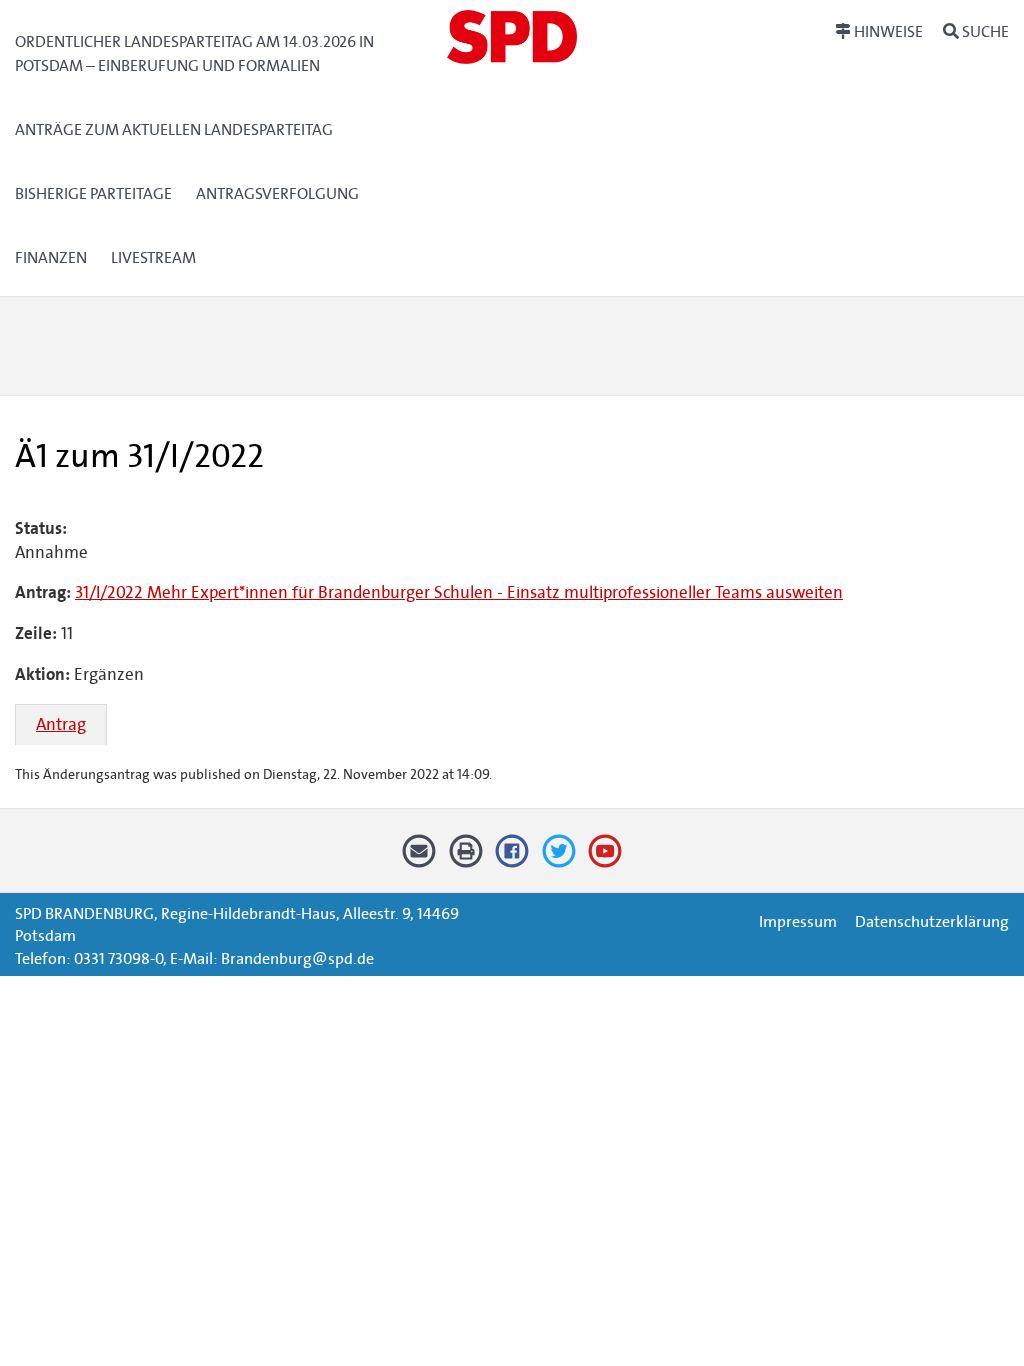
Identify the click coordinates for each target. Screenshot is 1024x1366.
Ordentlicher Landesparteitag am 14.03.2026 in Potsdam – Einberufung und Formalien (194, 53)
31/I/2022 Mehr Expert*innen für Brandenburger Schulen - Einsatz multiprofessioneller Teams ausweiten (459, 592)
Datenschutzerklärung (932, 921)
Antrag (61, 724)
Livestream (153, 257)
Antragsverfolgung (277, 193)
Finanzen (51, 257)
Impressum (798, 921)
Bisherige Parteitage (93, 193)
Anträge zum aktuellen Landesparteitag (174, 129)
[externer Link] (512, 858)
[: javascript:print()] (465, 858)
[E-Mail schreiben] (419, 858)
